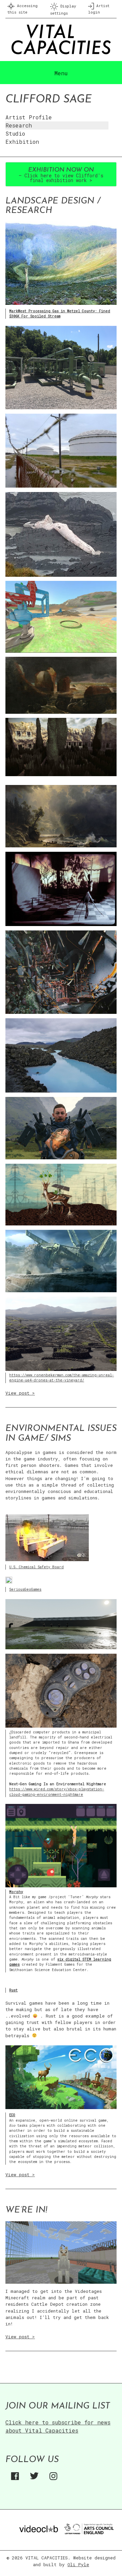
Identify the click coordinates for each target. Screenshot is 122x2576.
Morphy (16, 1892)
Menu (61, 73)
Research (19, 125)
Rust (13, 1990)
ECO (12, 2115)
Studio (15, 133)
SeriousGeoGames (25, 1589)
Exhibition (22, 142)
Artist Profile (29, 117)
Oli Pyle (78, 2564)
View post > (20, 1393)
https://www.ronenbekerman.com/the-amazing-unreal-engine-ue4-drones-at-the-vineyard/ (62, 1378)
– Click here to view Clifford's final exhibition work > (61, 175)
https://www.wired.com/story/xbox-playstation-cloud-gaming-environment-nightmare (57, 1792)
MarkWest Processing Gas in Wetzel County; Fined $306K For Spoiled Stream (60, 313)
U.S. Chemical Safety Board (36, 1567)
